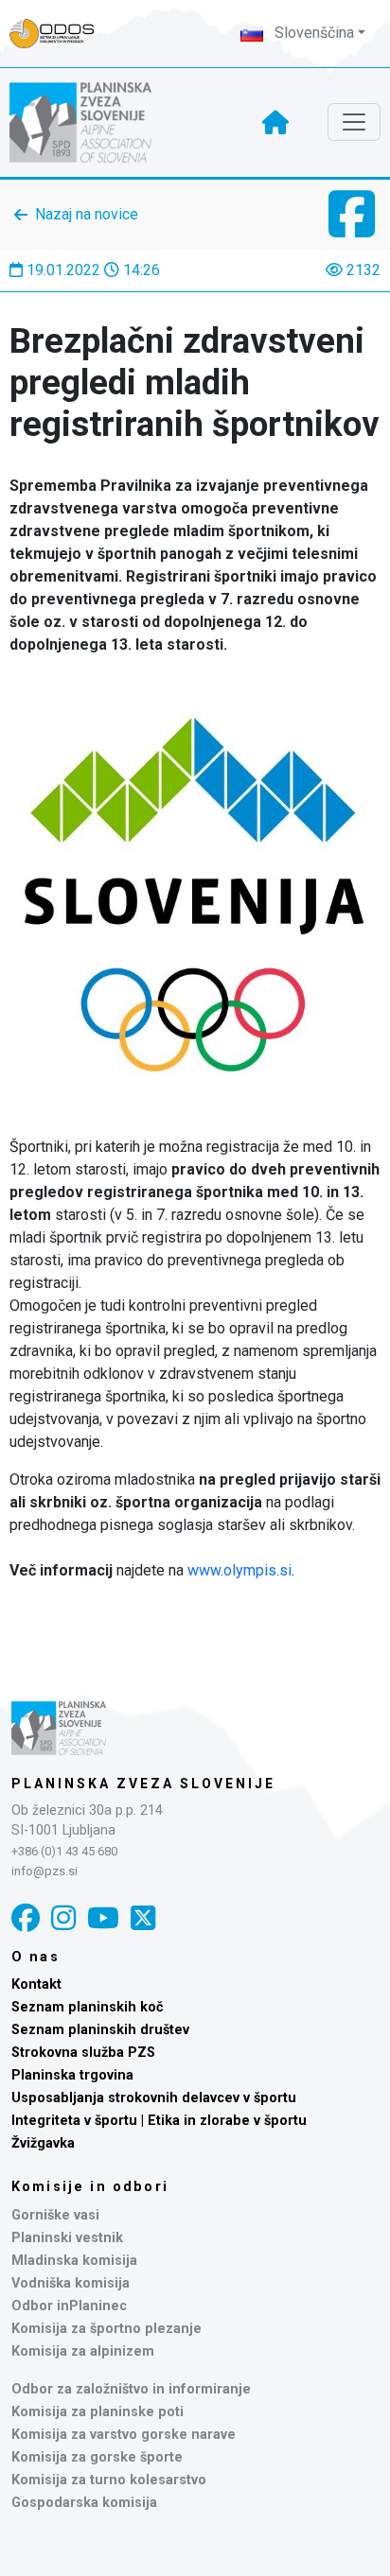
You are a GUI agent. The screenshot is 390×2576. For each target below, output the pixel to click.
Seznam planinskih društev (100, 2030)
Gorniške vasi (55, 2215)
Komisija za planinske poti (97, 2412)
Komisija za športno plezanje (106, 2329)
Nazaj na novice (87, 214)
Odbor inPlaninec (69, 2306)
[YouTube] (103, 1918)
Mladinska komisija (74, 2261)
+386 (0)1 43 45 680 (64, 1851)
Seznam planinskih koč (88, 2007)
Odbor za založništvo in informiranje (131, 2389)
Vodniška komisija (71, 2283)
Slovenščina (312, 33)
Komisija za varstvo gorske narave (124, 2435)
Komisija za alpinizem (83, 2351)
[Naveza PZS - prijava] (62, 34)
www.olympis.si (239, 1570)
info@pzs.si (44, 1871)
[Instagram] (63, 1918)
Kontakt (36, 1984)
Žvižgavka (43, 2143)
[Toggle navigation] (354, 122)
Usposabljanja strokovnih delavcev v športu (154, 2098)
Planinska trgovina (72, 2075)
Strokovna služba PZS (83, 2053)
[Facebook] (26, 1918)
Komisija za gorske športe (97, 2457)
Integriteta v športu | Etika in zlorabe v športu (159, 2121)
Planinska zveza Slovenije (143, 1784)
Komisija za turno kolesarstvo (109, 2480)
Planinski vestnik (67, 2238)
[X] (143, 1918)
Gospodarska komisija (84, 2503)
